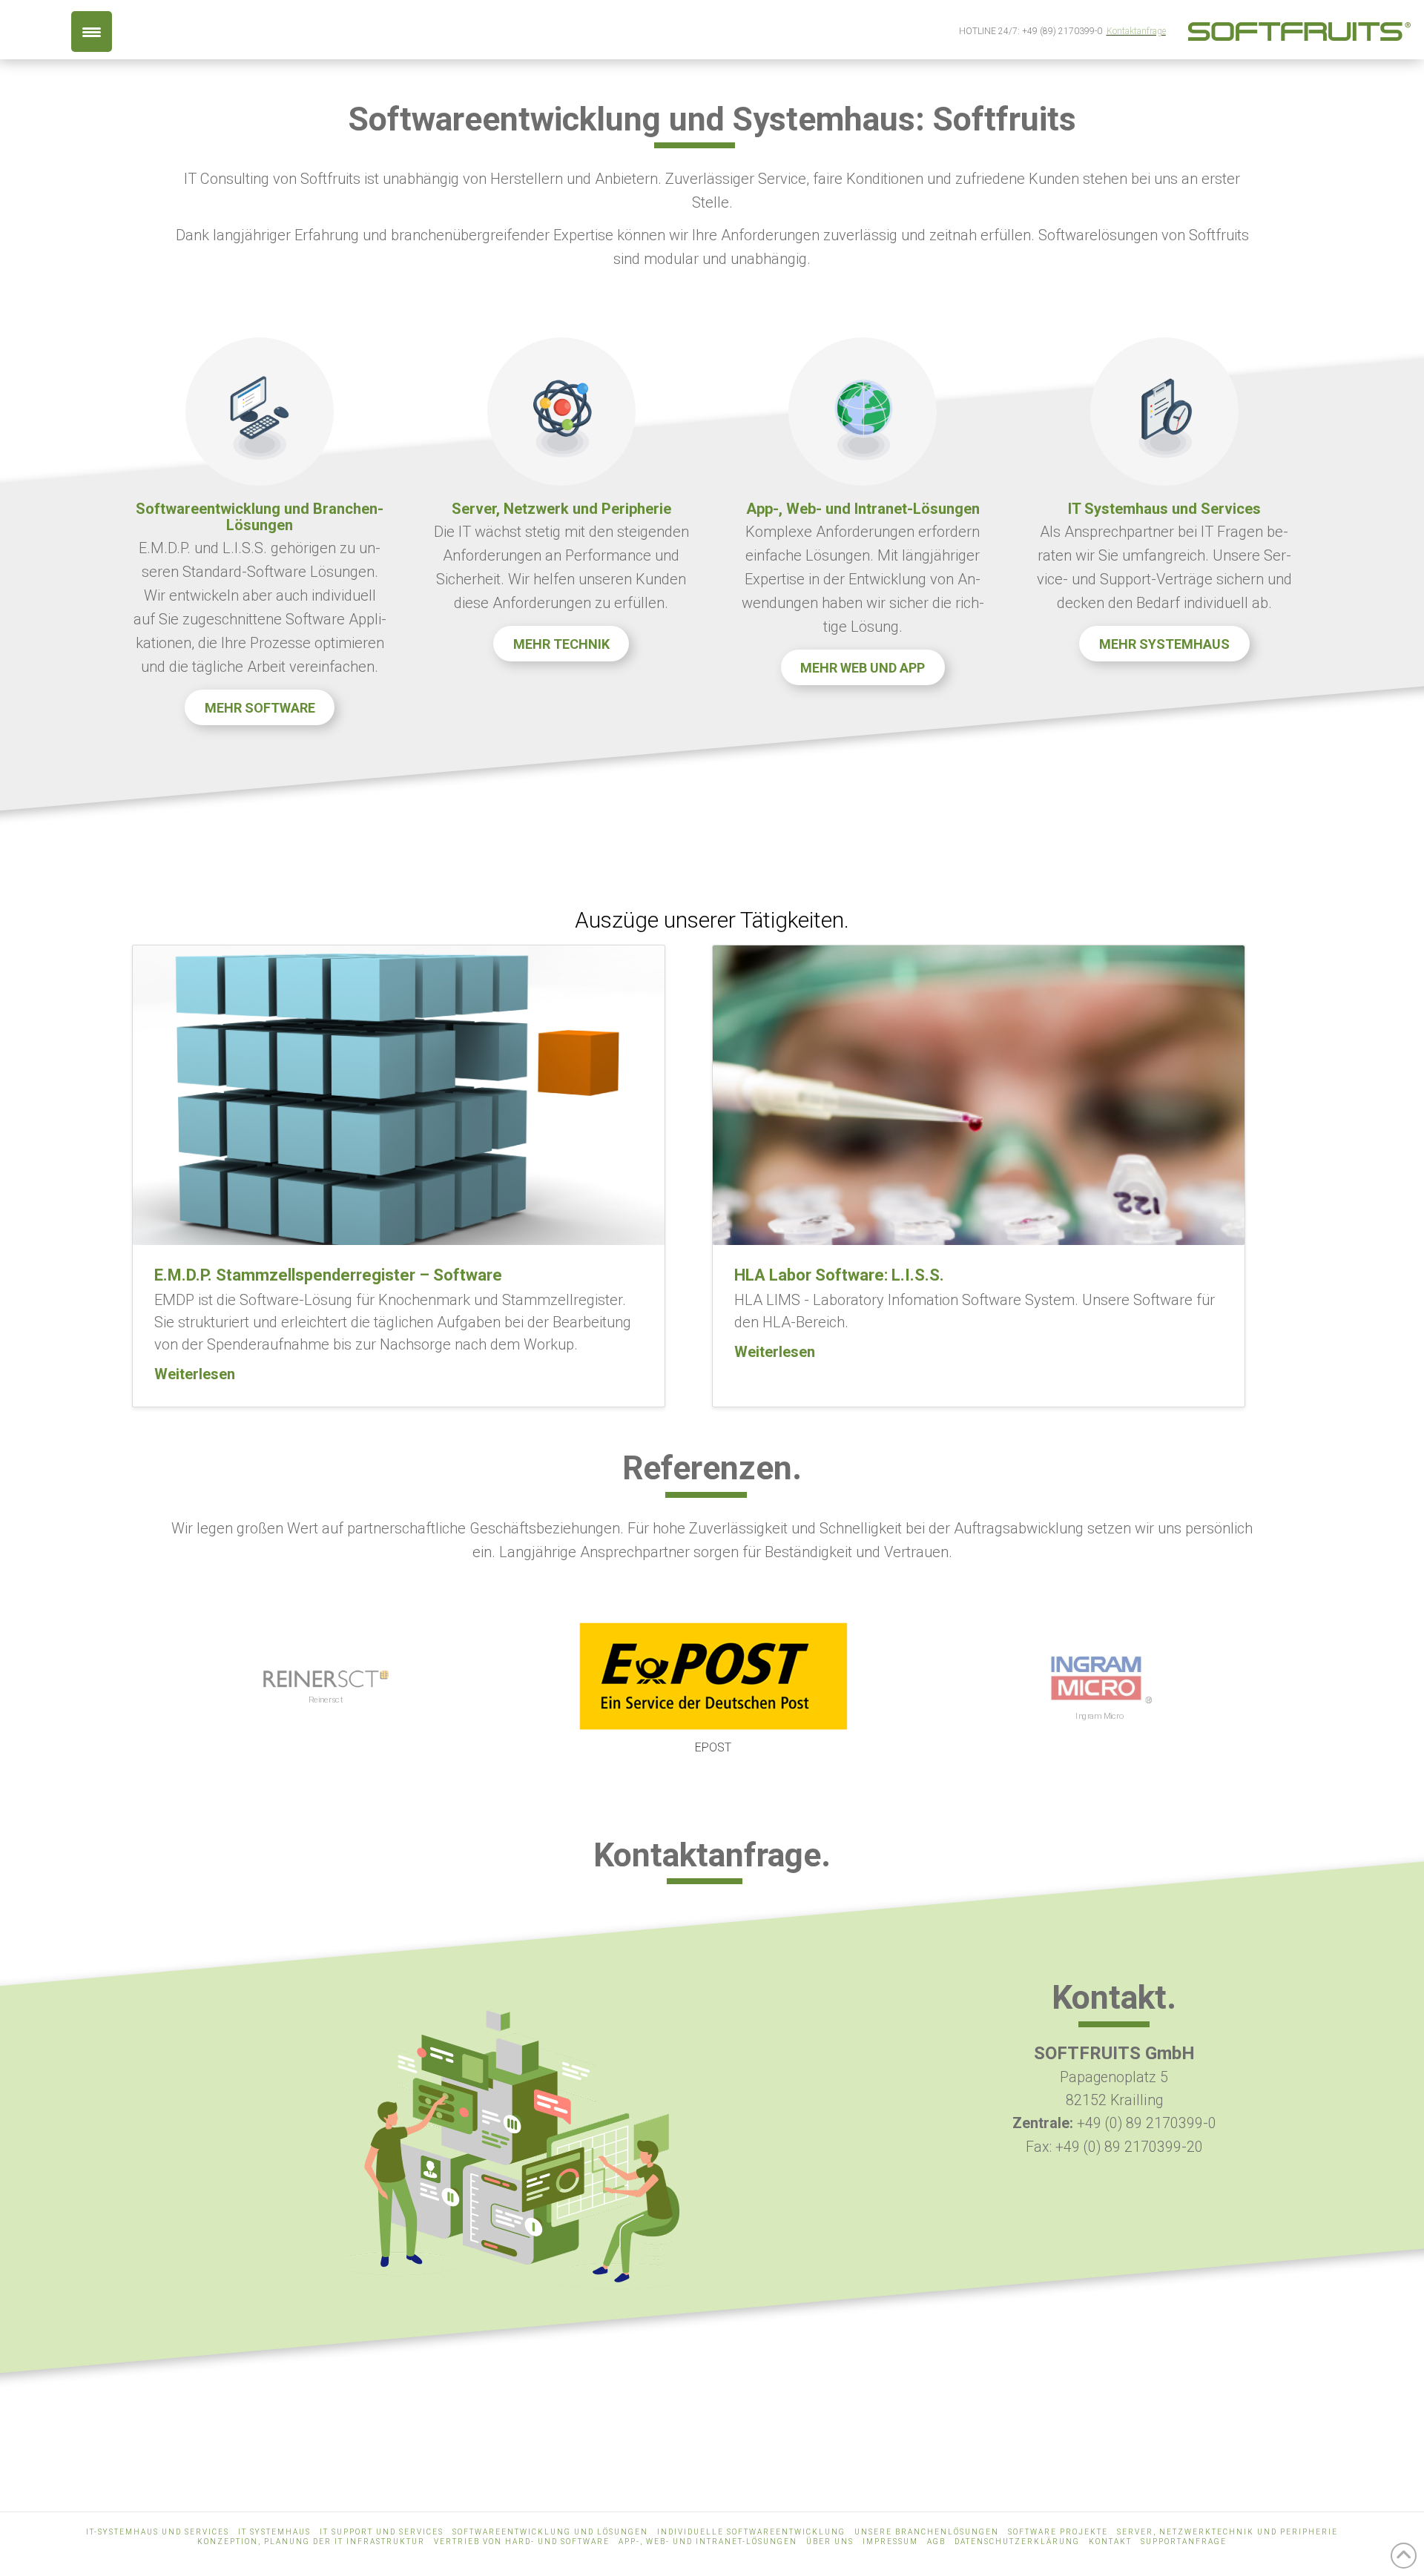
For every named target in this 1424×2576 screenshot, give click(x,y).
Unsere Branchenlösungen (927, 2532)
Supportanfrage (1184, 2542)
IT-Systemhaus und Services (158, 2532)
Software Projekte (1058, 2532)
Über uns (830, 2542)
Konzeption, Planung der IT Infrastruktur (311, 2542)
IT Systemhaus (274, 2532)
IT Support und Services (382, 2532)
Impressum (890, 2542)
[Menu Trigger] (92, 32)
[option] (325, 1688)
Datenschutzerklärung (1017, 2542)
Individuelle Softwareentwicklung (751, 2532)
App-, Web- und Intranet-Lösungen (708, 2542)
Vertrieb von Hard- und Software (522, 2542)
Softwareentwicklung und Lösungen (550, 2532)
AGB (936, 2542)
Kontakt (1110, 2542)
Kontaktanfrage (1136, 31)
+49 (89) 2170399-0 (1062, 31)
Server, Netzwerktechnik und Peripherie (1227, 2532)
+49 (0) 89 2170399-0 (1147, 2123)
